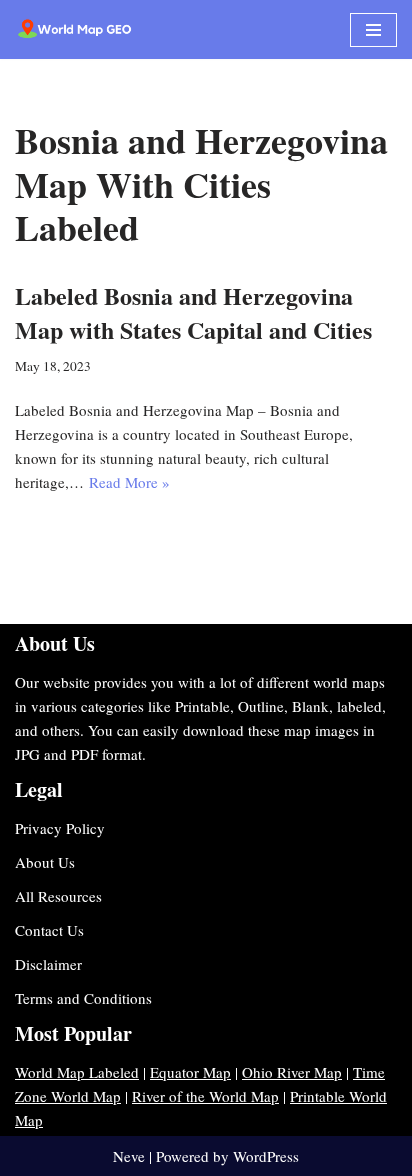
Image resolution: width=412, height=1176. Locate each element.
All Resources (58, 896)
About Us (45, 862)
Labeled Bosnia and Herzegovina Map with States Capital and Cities (193, 312)
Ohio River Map (292, 1072)
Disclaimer (48, 964)
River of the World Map (205, 1096)
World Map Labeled (77, 1072)
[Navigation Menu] (373, 30)
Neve (129, 1156)
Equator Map (190, 1072)
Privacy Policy (60, 828)
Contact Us (49, 930)
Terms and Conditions (83, 998)
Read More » (129, 482)
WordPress (266, 1156)
